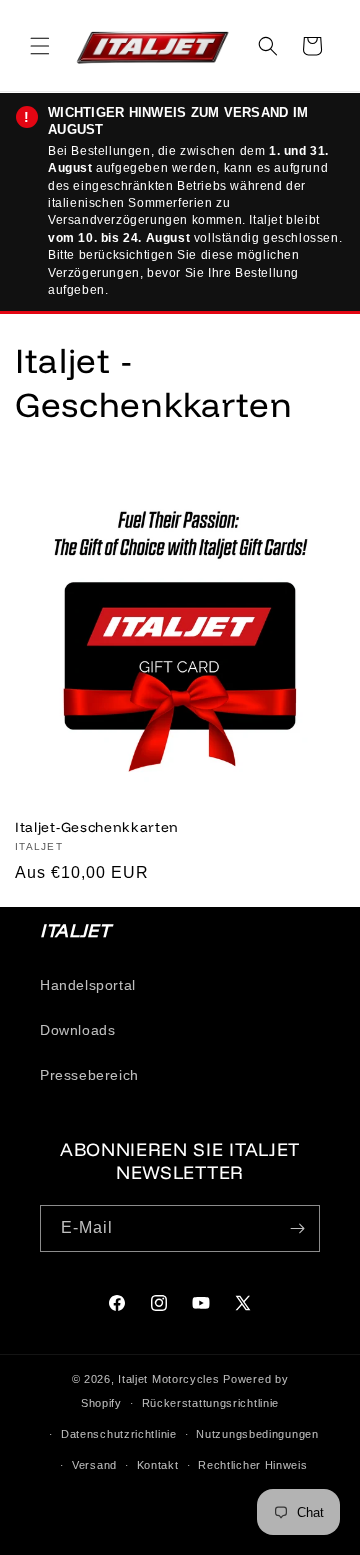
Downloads (77, 1030)
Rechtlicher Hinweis (252, 1465)
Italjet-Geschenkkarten (97, 826)
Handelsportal (88, 985)
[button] (40, 46)
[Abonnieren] (297, 1228)
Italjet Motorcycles (168, 1379)
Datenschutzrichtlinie (119, 1434)
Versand (94, 1465)
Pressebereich (89, 1075)
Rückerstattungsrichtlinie (211, 1403)
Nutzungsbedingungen (257, 1434)
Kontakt (158, 1465)
